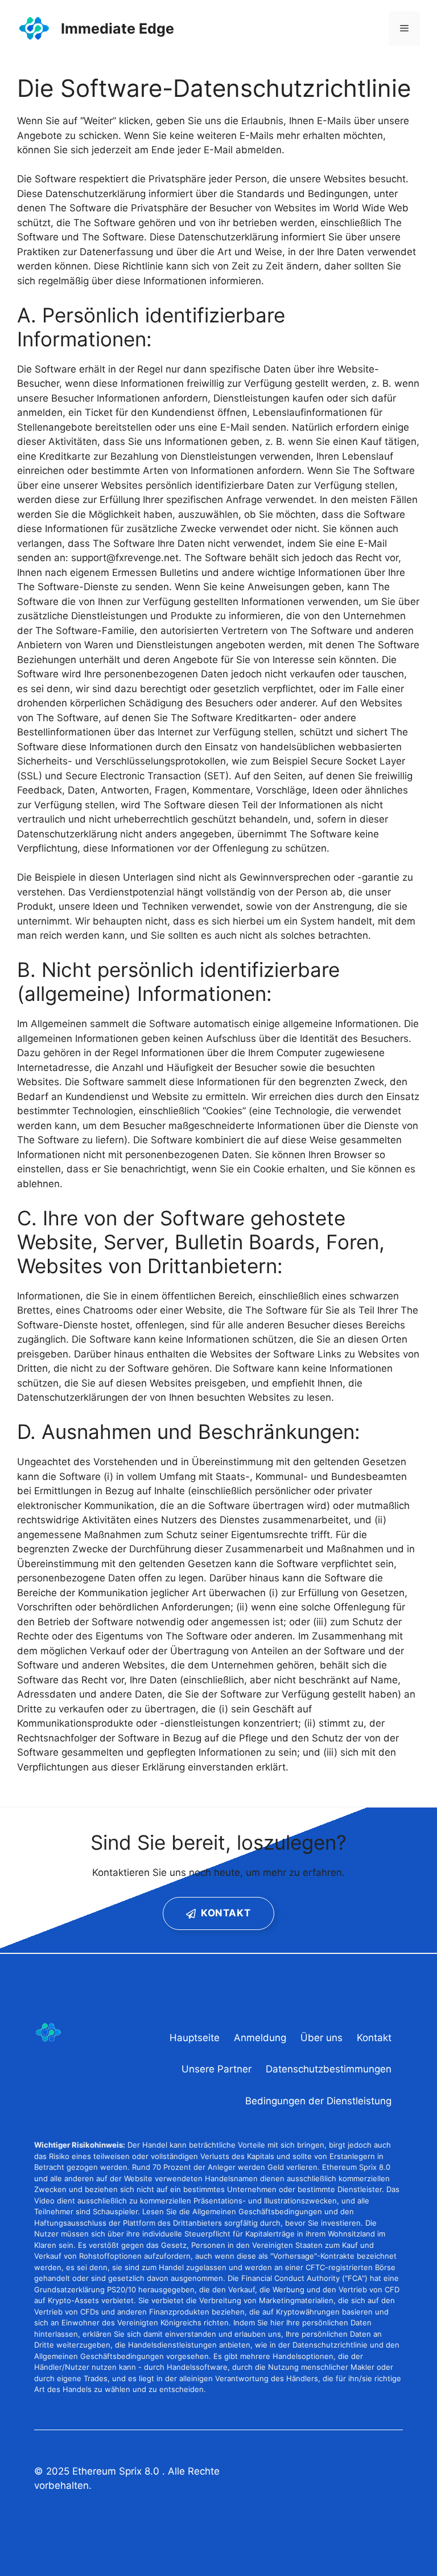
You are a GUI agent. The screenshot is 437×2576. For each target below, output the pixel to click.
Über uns (321, 2038)
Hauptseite (195, 2038)
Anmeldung (260, 2038)
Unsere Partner (217, 2069)
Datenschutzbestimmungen (329, 2069)
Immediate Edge (118, 28)
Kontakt (374, 2038)
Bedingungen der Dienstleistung (318, 2101)
